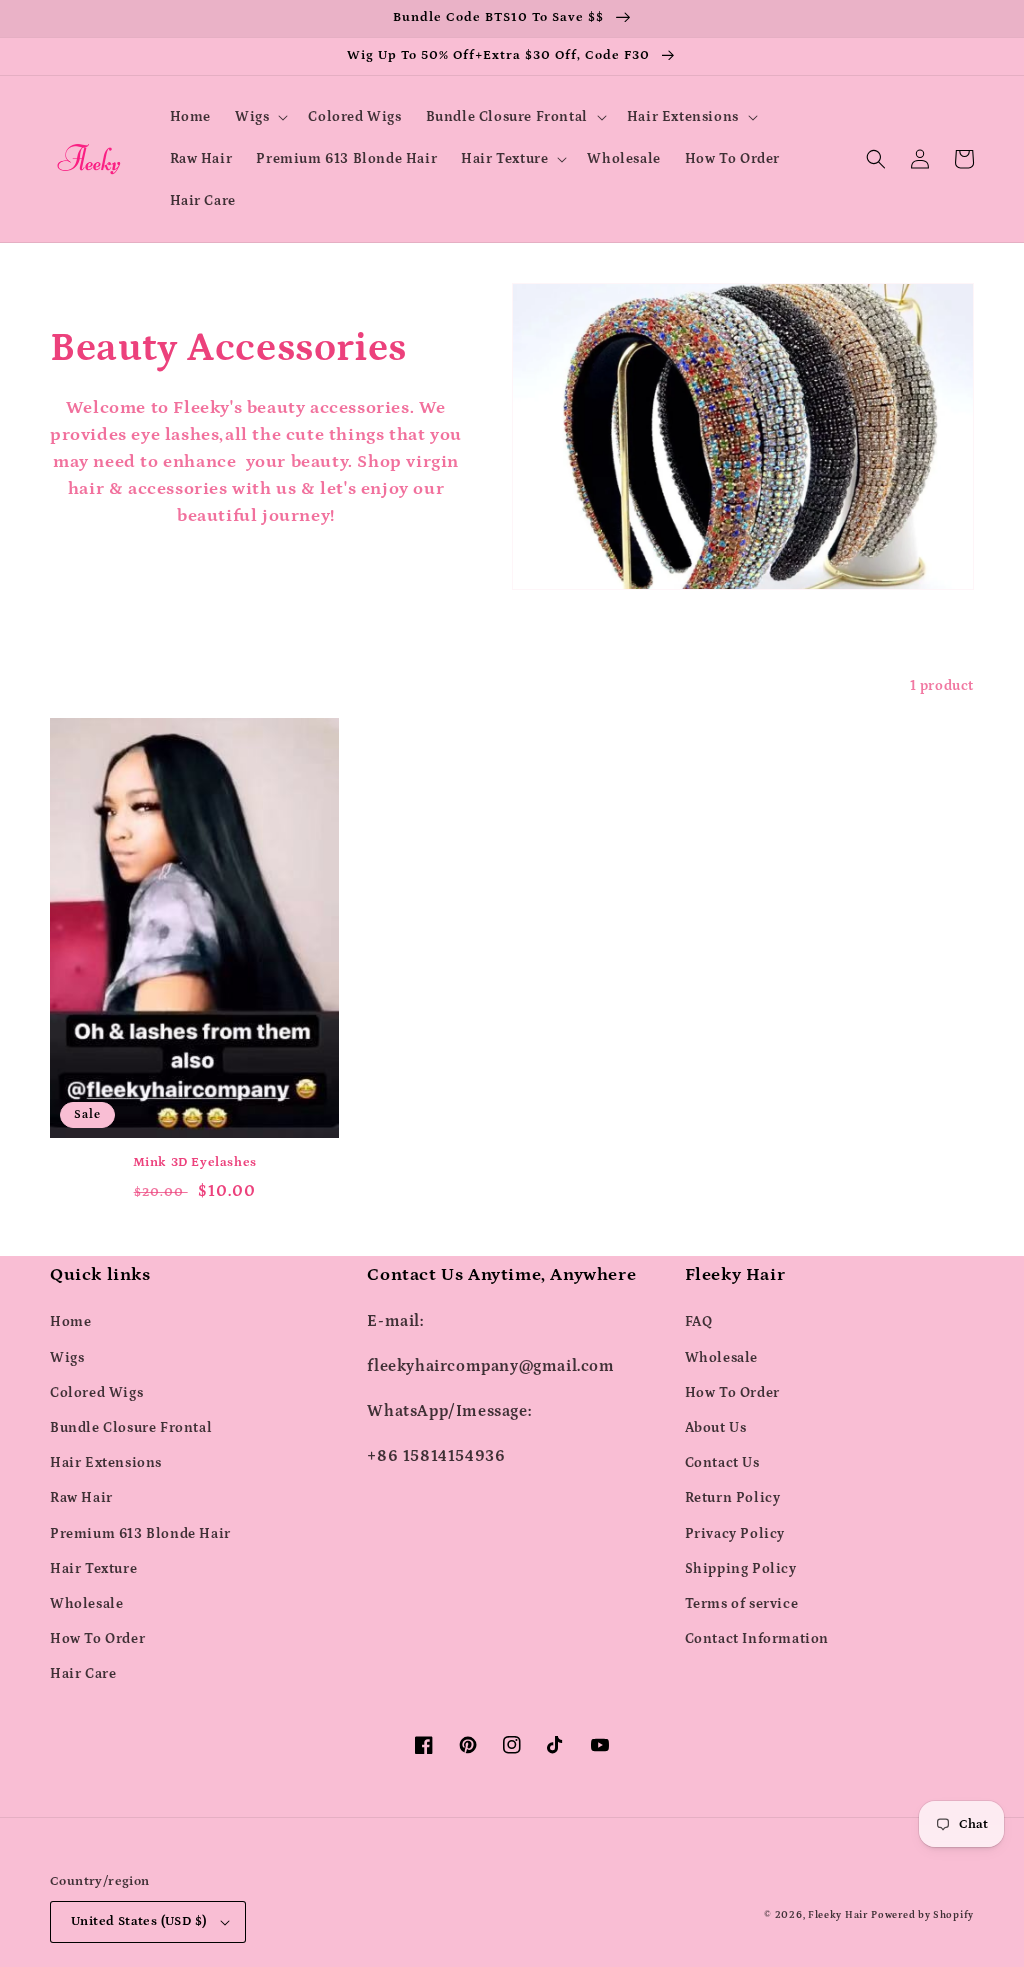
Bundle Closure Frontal (131, 1428)
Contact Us (722, 1463)
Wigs (67, 1358)
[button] (259, 117)
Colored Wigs (96, 1393)
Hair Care (83, 1674)
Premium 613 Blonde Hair (140, 1534)
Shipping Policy (741, 1569)
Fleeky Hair (838, 1915)
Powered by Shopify (922, 1915)
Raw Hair (81, 1498)
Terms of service (742, 1604)
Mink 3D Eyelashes (195, 1162)
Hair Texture (93, 1569)
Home (70, 1322)
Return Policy (733, 1498)
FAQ (699, 1322)
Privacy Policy (735, 1534)
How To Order (97, 1639)
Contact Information (757, 1639)
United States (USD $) (138, 1921)
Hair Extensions (106, 1463)
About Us (716, 1428)
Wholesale (86, 1604)
